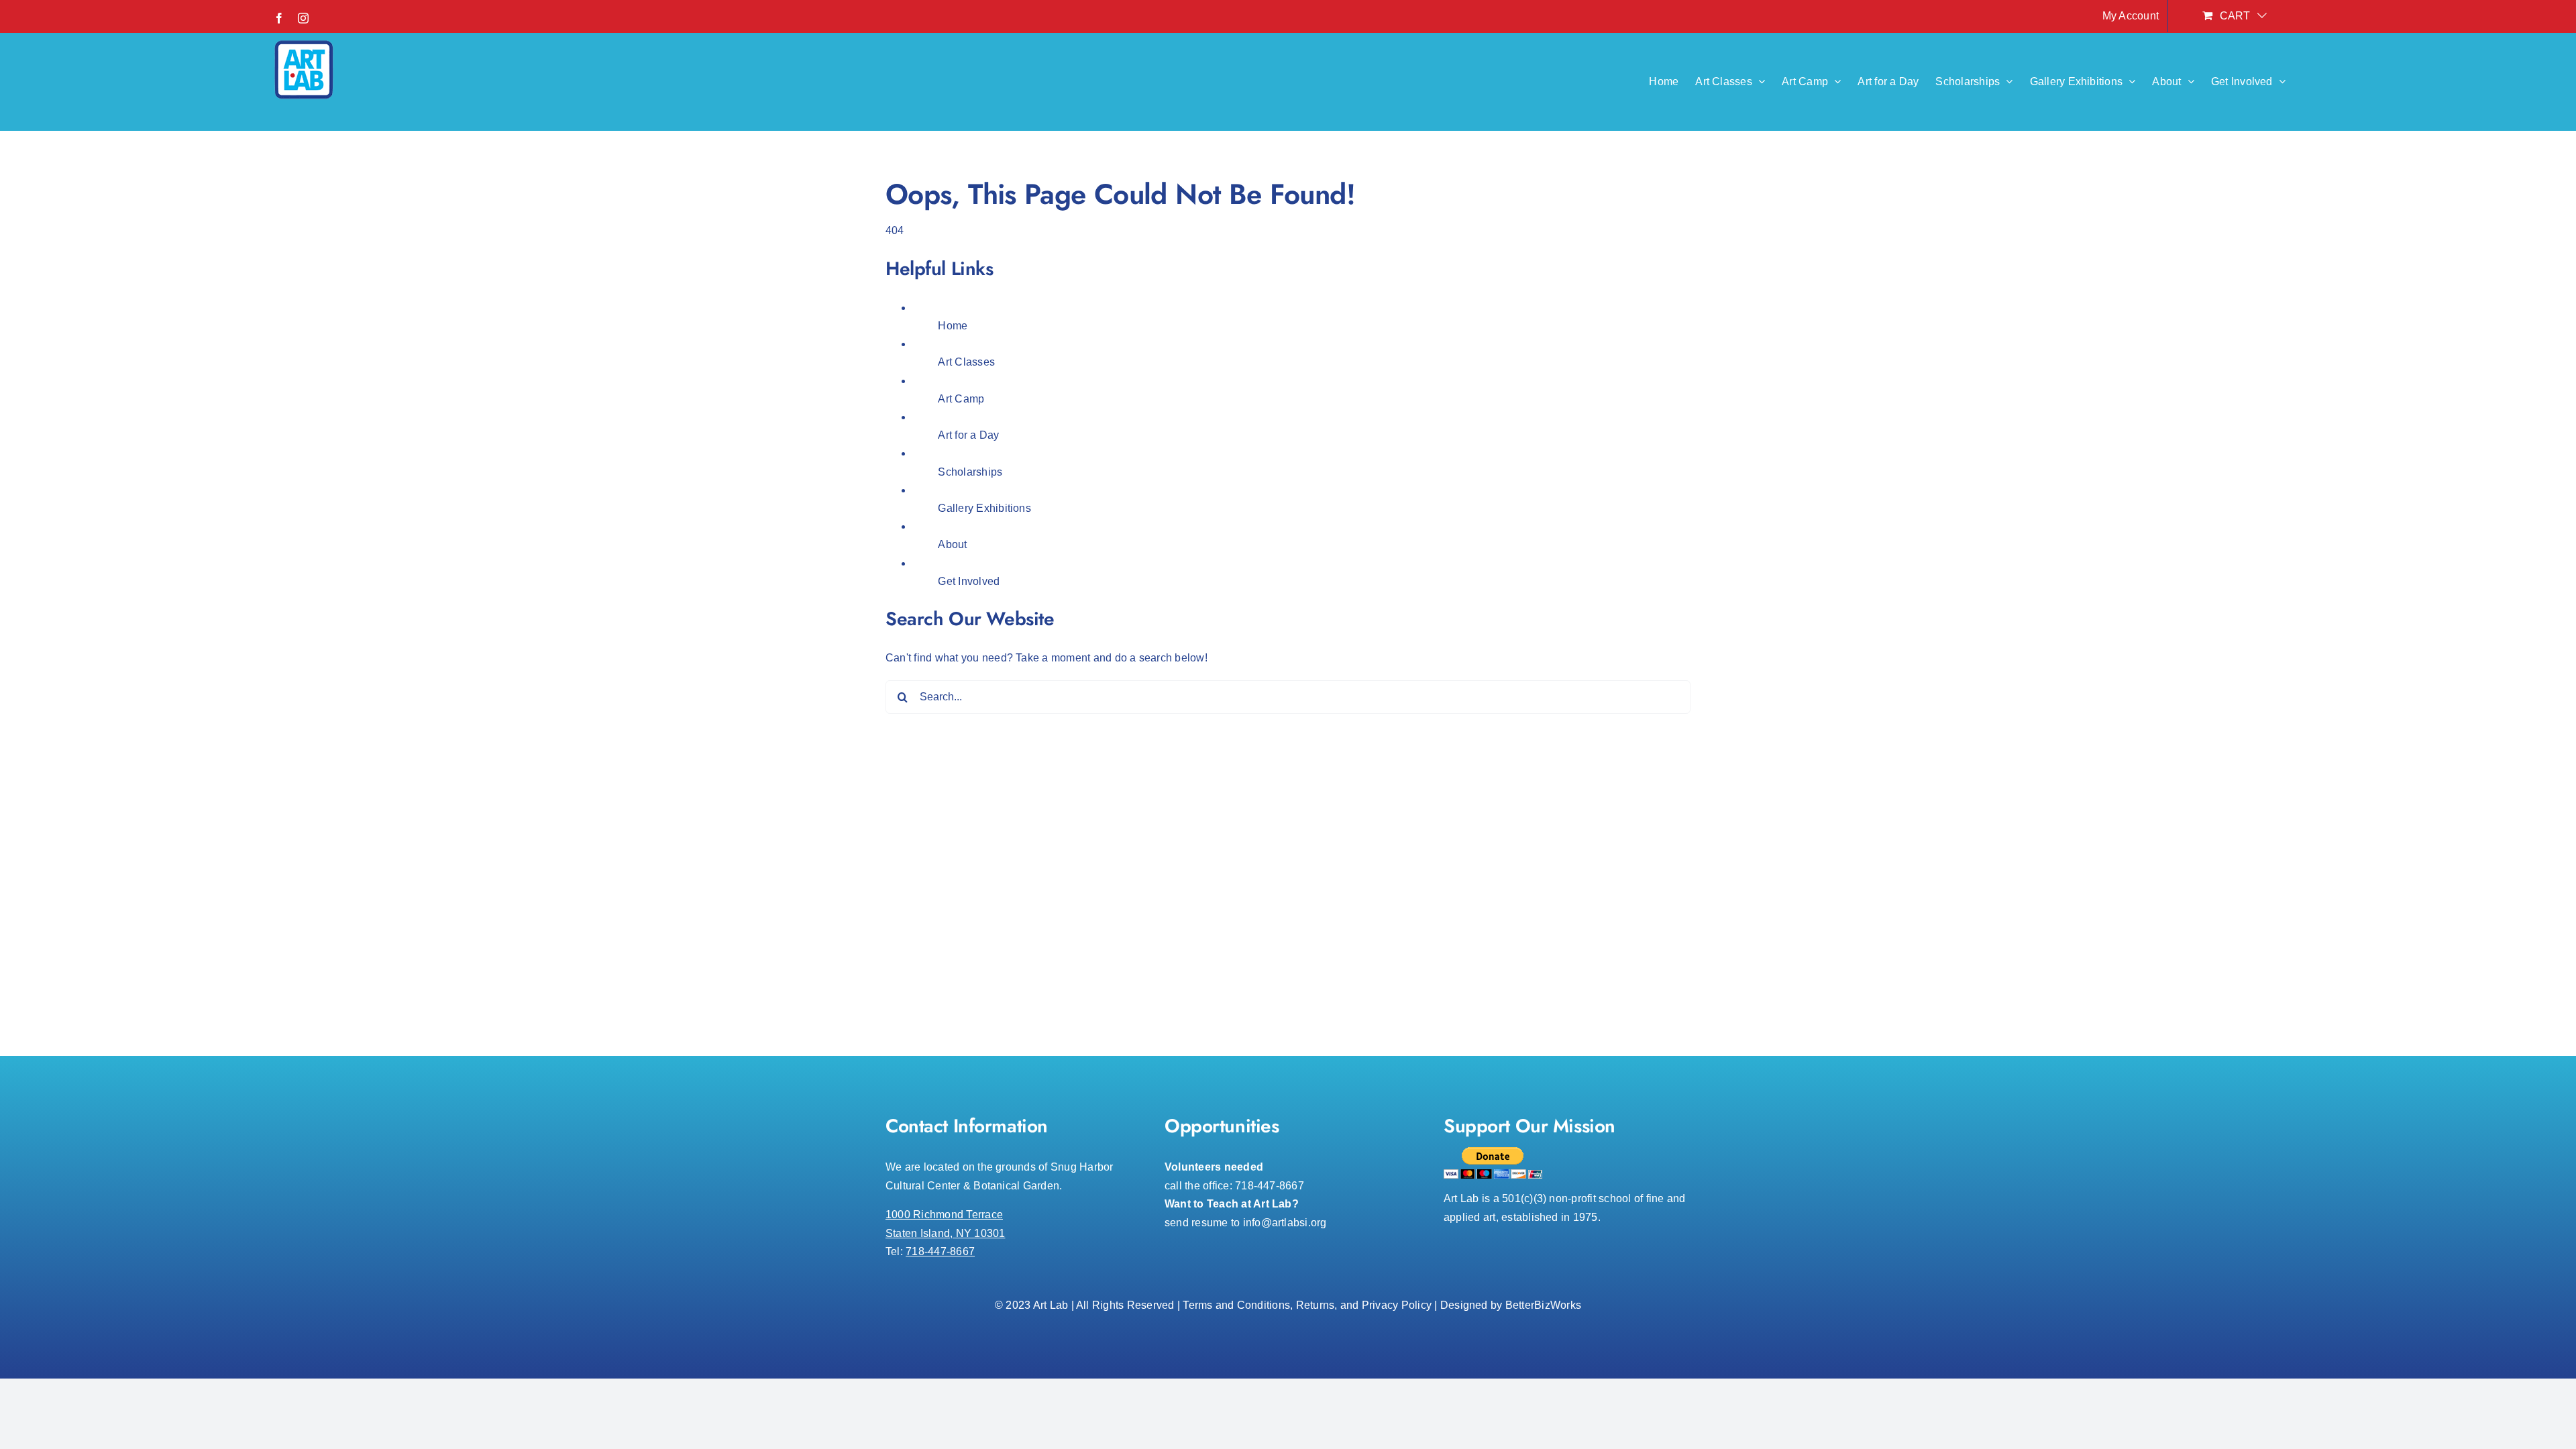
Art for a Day (968, 435)
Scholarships (970, 472)
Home (953, 326)
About (952, 544)
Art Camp (961, 399)
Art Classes (966, 362)
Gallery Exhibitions (984, 508)
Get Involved (969, 581)
